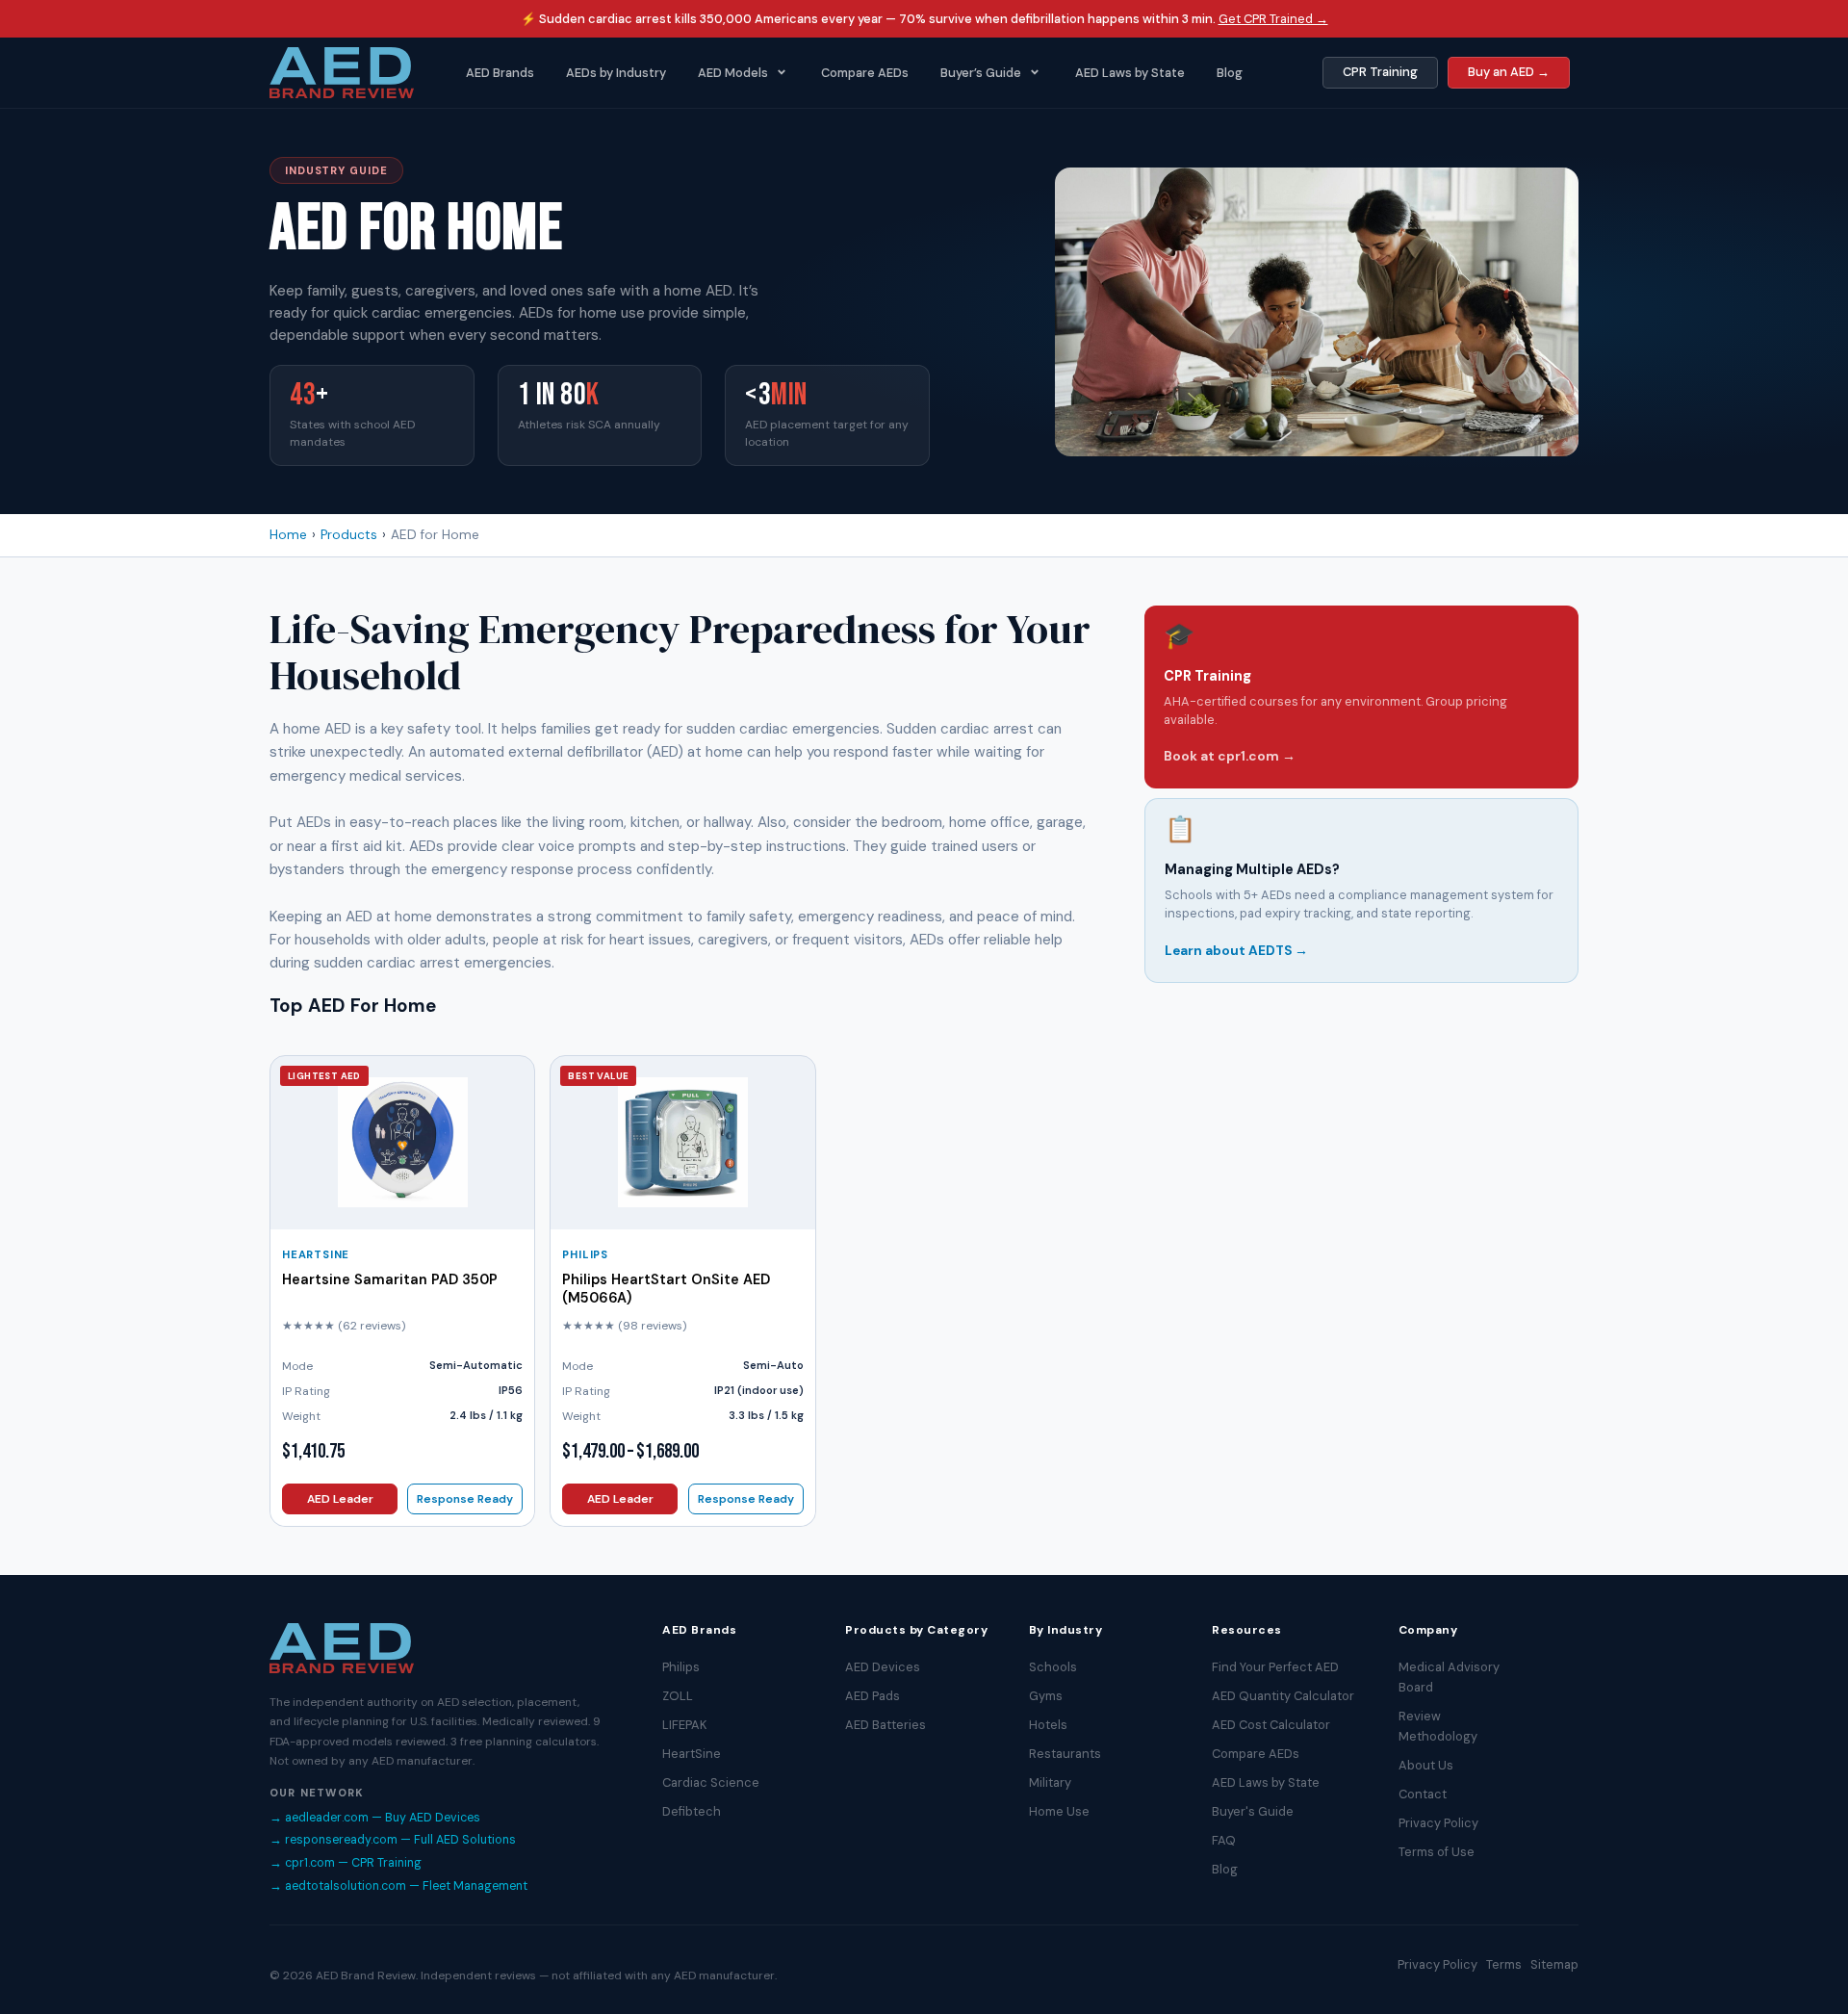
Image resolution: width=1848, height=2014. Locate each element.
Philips (585, 1254)
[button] (744, 73)
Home (288, 535)
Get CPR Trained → (1273, 19)
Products (349, 535)
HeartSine (316, 1254)
